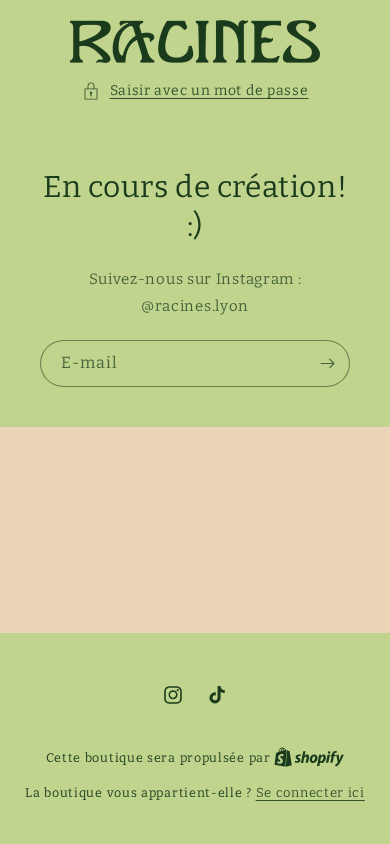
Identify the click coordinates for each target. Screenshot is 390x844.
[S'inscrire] (327, 363)
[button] (195, 90)
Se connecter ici (310, 792)
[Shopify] (309, 757)
